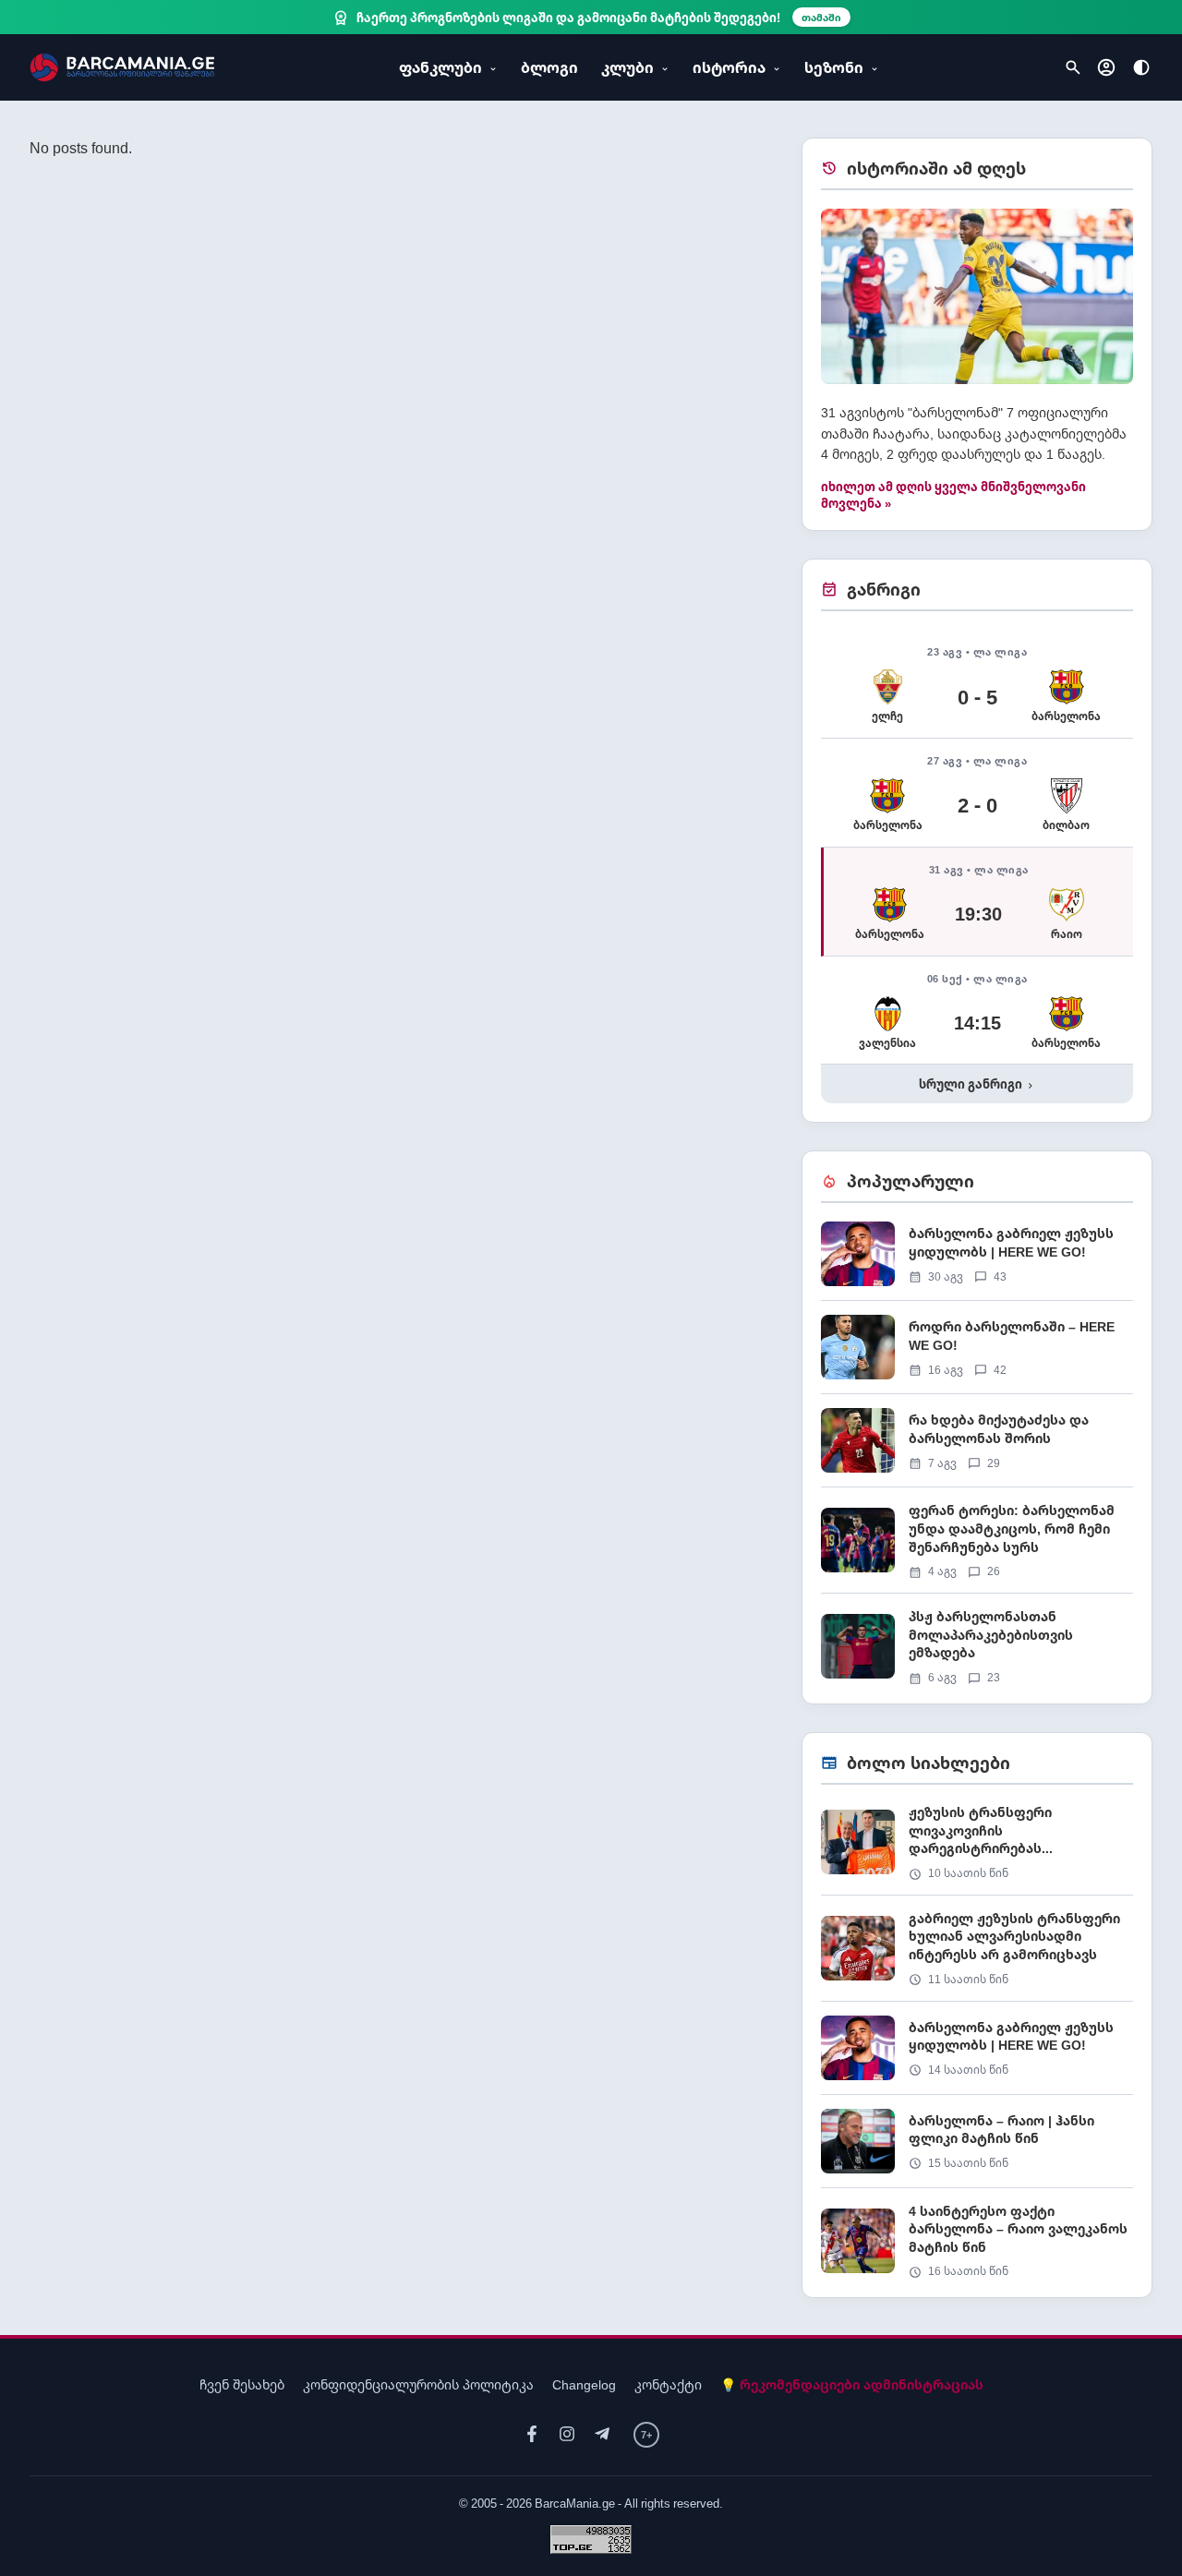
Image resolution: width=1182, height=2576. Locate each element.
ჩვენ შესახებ (242, 2384)
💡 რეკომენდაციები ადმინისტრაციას (852, 2384)
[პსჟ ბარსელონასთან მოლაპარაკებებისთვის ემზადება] (977, 1646)
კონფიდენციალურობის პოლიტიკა (418, 2384)
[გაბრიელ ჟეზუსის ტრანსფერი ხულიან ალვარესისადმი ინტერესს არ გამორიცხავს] (977, 1955)
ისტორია (729, 67)
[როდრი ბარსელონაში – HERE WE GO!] (977, 1354)
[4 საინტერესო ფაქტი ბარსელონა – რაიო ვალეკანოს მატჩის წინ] (977, 2241)
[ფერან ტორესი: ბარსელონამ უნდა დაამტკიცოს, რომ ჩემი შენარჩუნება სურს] (977, 1547)
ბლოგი (549, 67)
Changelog (584, 2384)
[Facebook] (532, 2434)
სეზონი (834, 67)
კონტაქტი (668, 2384)
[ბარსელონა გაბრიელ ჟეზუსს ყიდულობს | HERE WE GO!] (977, 1261)
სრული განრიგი (977, 1084)
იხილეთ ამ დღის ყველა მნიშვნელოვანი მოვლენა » (953, 495)
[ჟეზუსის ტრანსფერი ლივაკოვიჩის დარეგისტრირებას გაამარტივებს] (977, 1849)
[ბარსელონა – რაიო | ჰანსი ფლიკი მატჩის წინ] (977, 2148)
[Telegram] (602, 2434)
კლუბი (627, 67)
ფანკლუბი (440, 67)
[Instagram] (567, 2434)
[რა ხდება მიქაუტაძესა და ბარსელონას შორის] (977, 1447)
